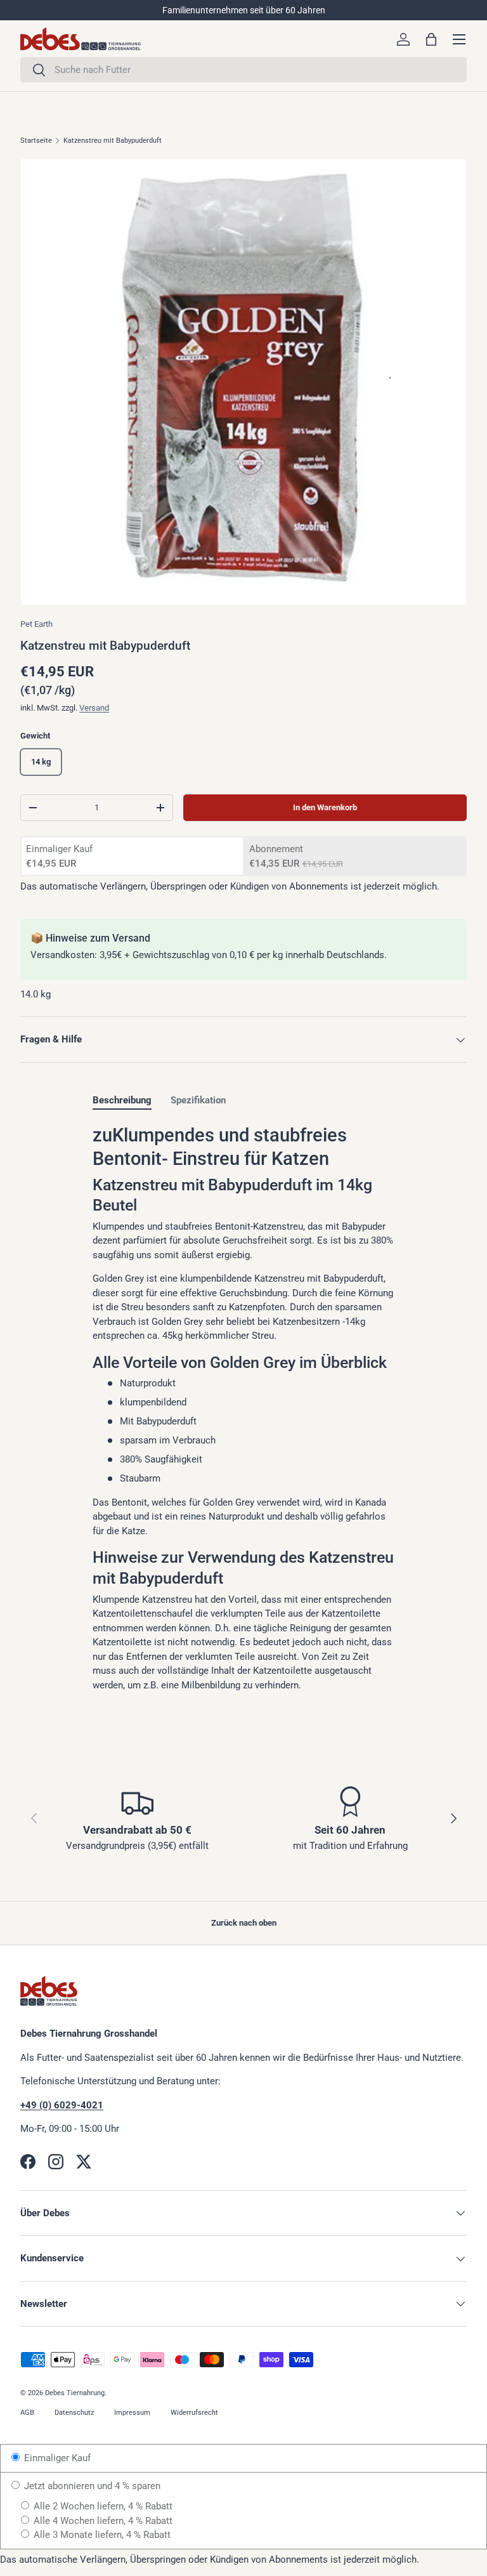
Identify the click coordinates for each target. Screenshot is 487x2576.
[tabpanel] (243, 1408)
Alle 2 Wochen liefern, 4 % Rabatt (102, 2506)
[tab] (122, 1100)
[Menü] (459, 39)
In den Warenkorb (325, 807)
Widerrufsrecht (194, 2413)
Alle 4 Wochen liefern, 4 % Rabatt (102, 2521)
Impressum (132, 2413)
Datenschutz (74, 2413)
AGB (27, 2413)
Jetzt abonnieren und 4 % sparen (91, 2486)
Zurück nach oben (244, 1923)
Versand (94, 708)
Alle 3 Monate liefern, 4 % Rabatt (101, 2535)
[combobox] (243, 70)
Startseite (36, 141)
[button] (431, 39)
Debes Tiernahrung (75, 2393)
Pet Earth (36, 624)
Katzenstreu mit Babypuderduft (113, 141)
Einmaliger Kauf (56, 2458)
